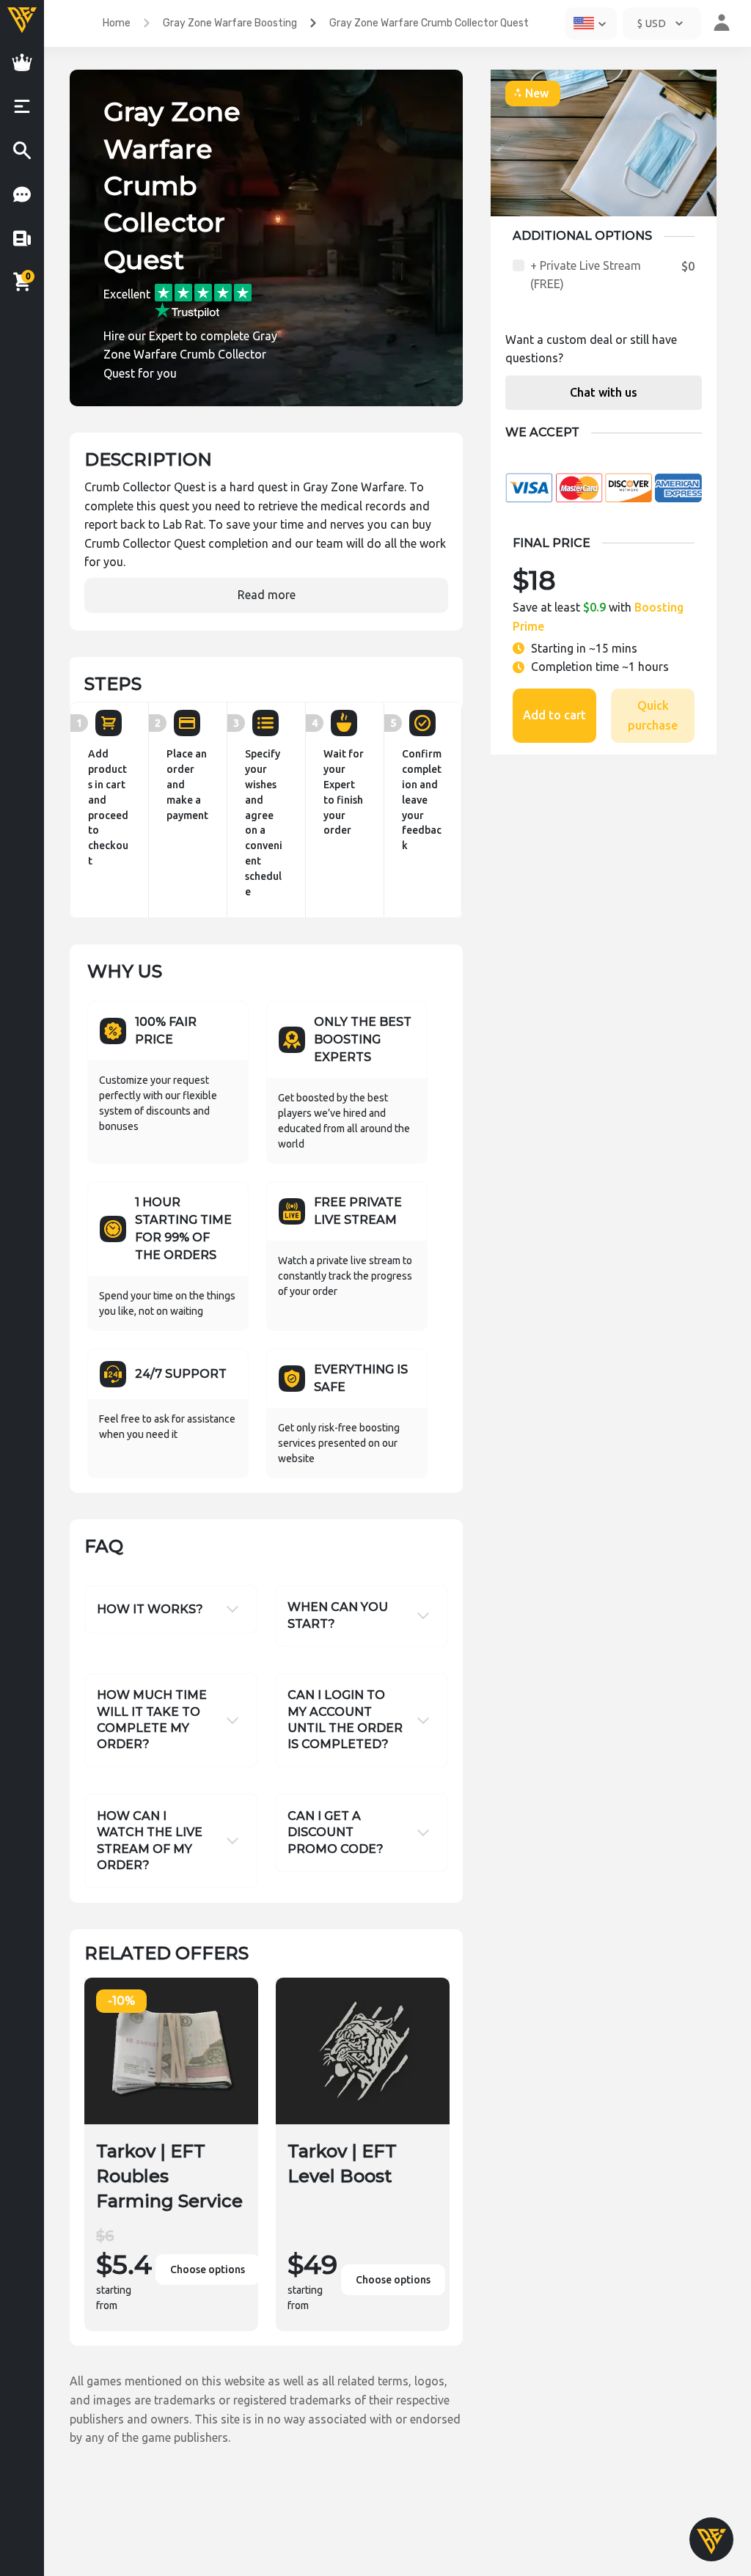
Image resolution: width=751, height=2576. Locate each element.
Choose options (208, 2269)
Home (117, 23)
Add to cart (554, 715)
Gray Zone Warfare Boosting (230, 23)
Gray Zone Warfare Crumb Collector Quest (429, 23)
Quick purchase (653, 715)
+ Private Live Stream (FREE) (586, 275)
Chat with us (604, 392)
